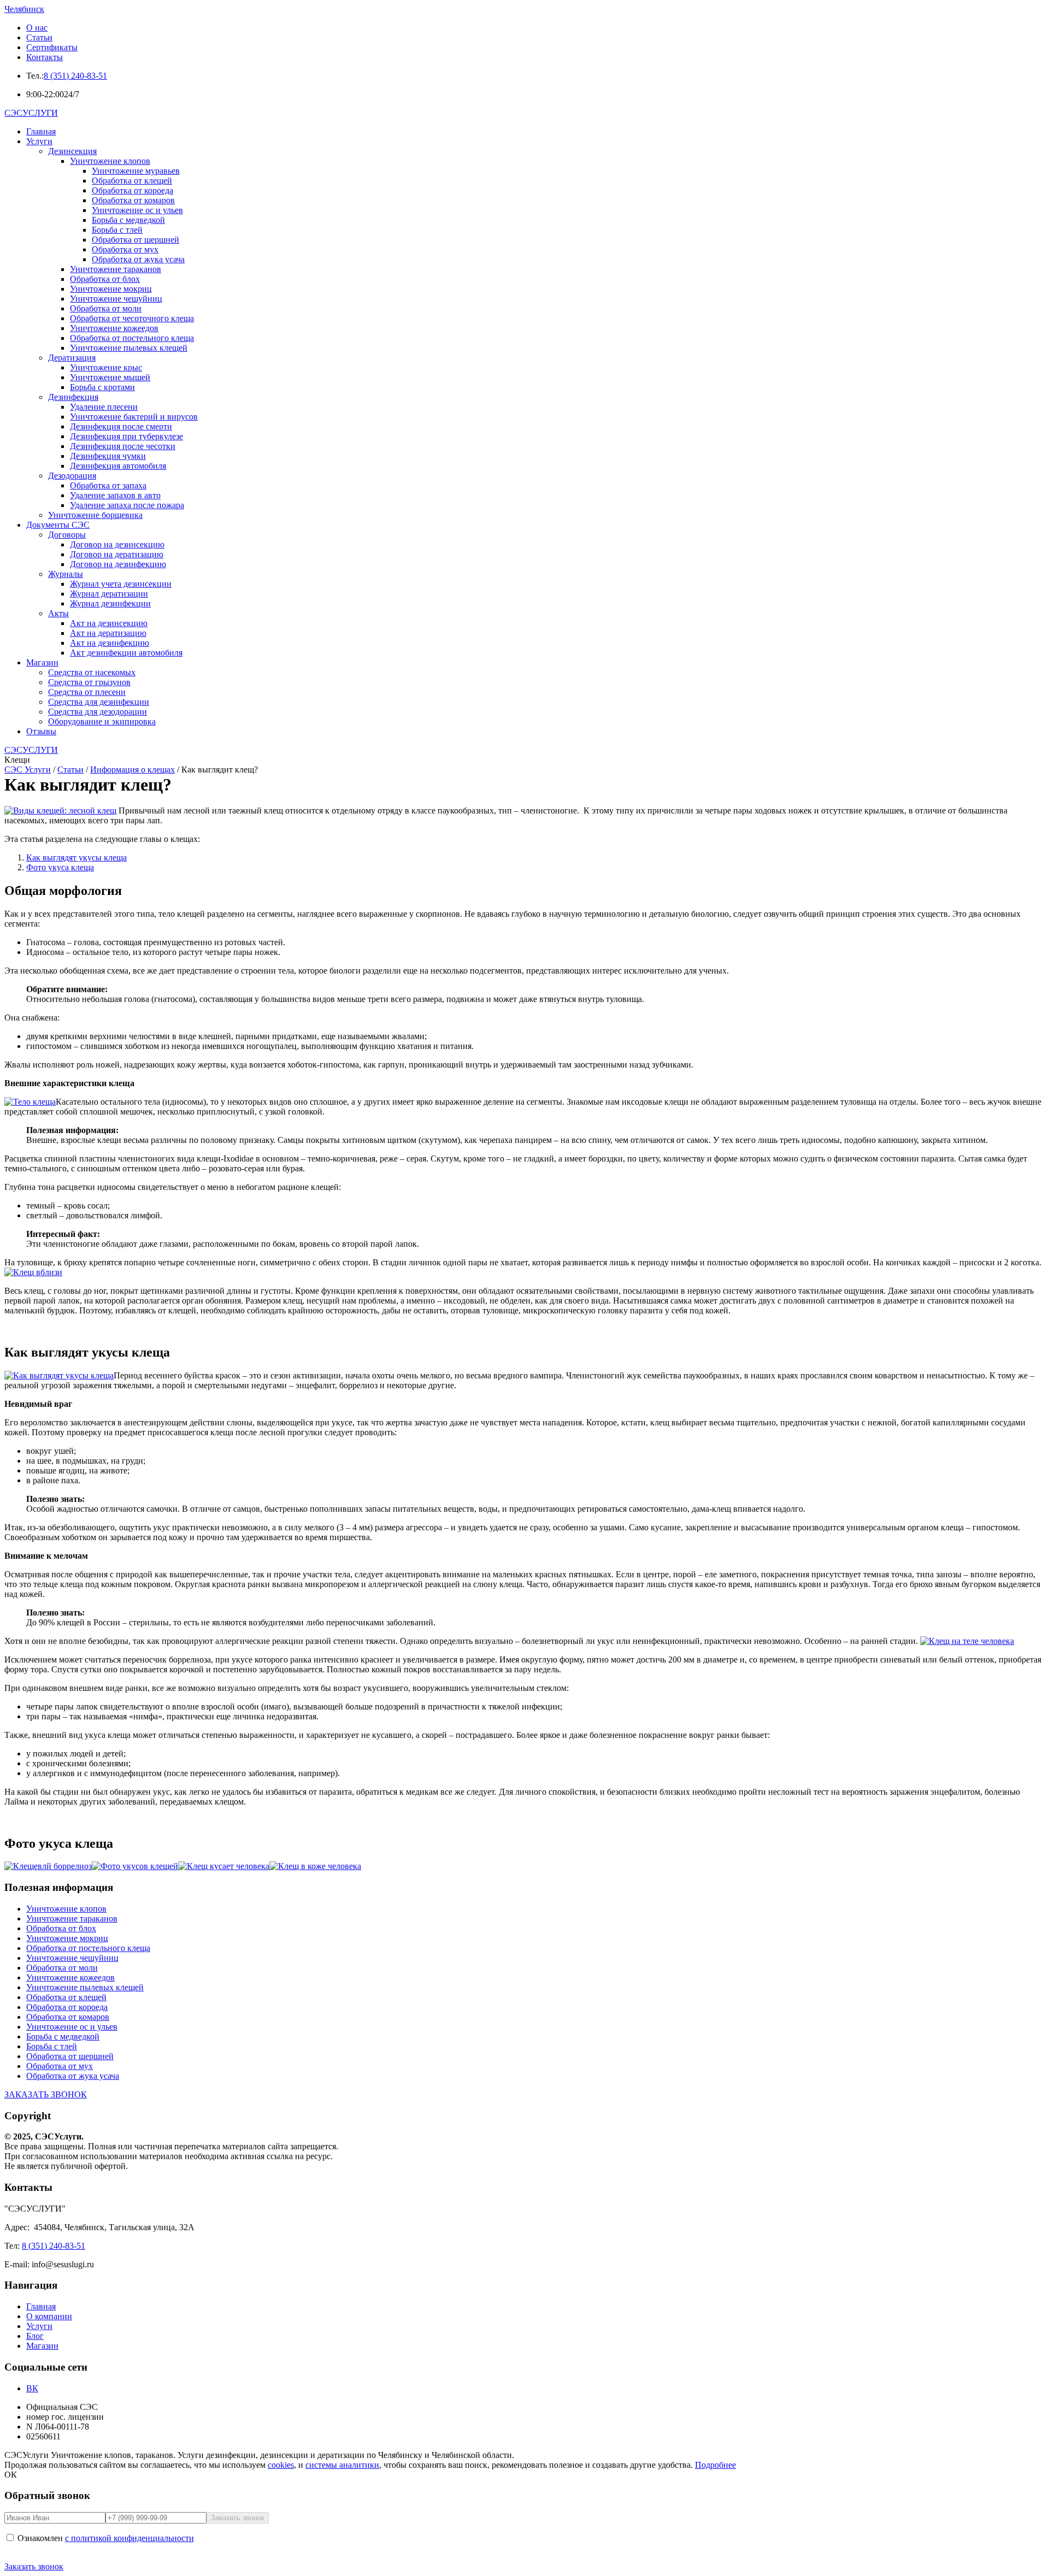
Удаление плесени (104, 407)
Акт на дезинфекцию (110, 643)
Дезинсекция (72, 151)
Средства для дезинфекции (99, 702)
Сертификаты (52, 47)
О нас (37, 28)
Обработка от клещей (132, 181)
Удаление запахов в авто (115, 495)
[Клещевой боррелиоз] (48, 1866)
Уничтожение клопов (110, 161)
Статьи (39, 37)
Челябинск (24, 9)
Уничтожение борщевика (95, 515)
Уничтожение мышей (110, 377)
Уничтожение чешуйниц (116, 299)
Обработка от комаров (133, 200)
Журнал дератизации (109, 594)
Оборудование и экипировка (102, 721)
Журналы (66, 574)
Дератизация (72, 358)
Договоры (67, 535)
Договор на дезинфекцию (118, 564)
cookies (281, 2465)
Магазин (42, 662)
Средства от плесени (87, 692)
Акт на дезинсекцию (109, 623)
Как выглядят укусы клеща (76, 857)
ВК (32, 2388)
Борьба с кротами (102, 387)
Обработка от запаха (108, 485)
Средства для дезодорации (98, 712)
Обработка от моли (106, 308)
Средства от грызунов (89, 682)
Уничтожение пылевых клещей (129, 348)
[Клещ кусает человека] (224, 1866)
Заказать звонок (34, 2566)
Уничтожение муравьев (136, 171)
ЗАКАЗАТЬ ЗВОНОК (46, 2094)
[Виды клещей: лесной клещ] (60, 810)
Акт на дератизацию (108, 633)
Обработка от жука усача (138, 259)
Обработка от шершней (135, 240)
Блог (35, 2336)
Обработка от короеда (132, 190)
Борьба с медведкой (128, 220)
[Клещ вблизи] (33, 1272)
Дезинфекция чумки (108, 456)
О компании (49, 2316)
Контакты (45, 57)
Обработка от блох (105, 279)
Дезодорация (72, 476)
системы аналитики (342, 2465)
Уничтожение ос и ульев (137, 210)
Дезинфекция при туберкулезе (126, 436)
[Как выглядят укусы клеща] (59, 1375)
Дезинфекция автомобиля (118, 466)
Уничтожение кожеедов (114, 328)
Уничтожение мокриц (111, 289)
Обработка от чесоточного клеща (132, 318)
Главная (41, 131)
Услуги (39, 141)
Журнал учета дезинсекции (121, 584)
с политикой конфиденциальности (129, 2538)
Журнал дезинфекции (110, 603)
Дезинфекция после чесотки (123, 446)
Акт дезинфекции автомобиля (126, 653)
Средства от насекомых (92, 672)
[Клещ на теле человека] (967, 1641)
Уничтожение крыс (106, 367)
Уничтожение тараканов (116, 269)
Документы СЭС (58, 525)
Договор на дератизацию (117, 554)
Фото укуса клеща (60, 867)
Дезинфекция (73, 397)
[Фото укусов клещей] (135, 1866)
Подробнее (715, 2465)
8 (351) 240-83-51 (75, 76)
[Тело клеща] (30, 1102)
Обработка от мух (125, 249)
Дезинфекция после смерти (121, 426)
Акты (58, 613)
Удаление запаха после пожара (127, 505)
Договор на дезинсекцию (117, 544)
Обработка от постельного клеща (132, 338)
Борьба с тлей (117, 230)
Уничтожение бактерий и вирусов (134, 417)
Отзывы (41, 731)
